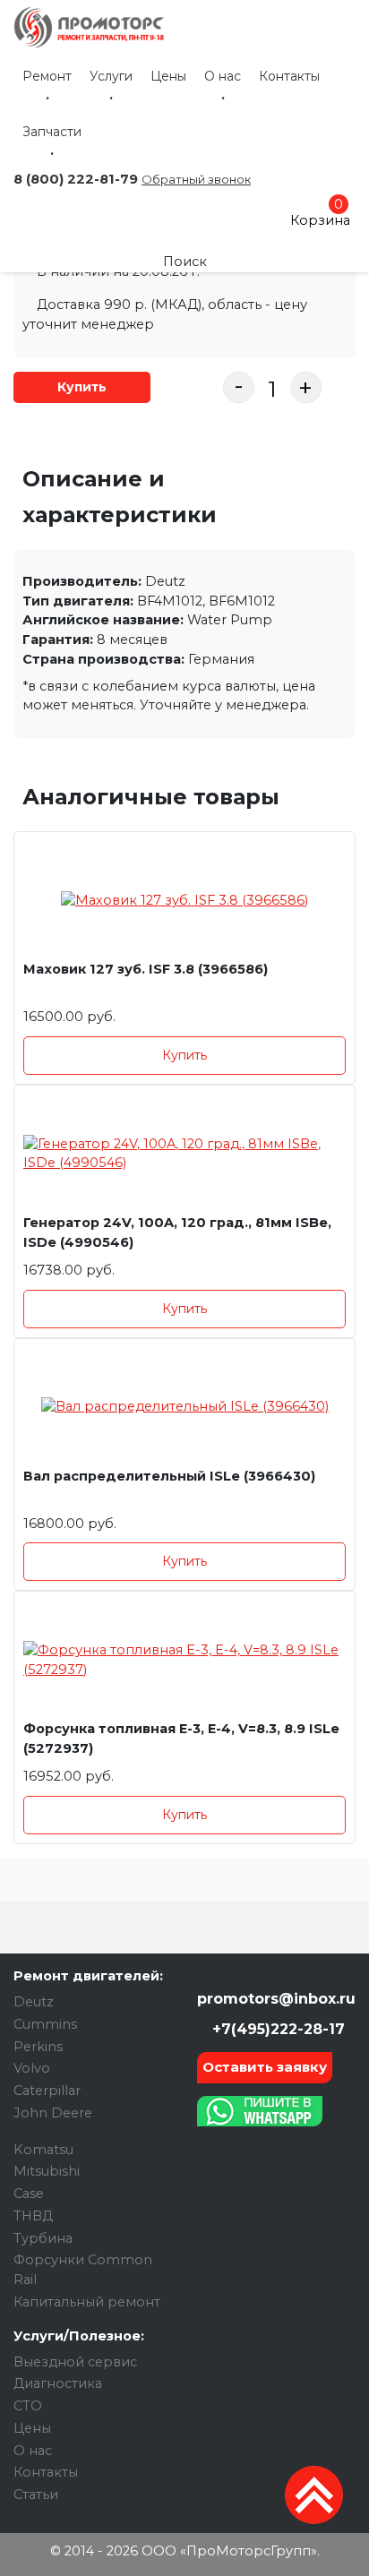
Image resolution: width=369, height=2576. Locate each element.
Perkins (38, 2047)
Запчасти (52, 132)
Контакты (289, 76)
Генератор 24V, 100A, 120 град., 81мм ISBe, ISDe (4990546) (177, 1232)
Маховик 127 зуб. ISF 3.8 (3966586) (146, 969)
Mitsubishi (47, 2171)
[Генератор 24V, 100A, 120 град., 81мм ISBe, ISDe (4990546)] (184, 1154)
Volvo (32, 2068)
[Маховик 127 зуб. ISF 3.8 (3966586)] (184, 901)
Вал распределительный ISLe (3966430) (169, 1476)
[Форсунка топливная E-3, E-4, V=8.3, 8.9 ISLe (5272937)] (184, 1660)
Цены (168, 76)
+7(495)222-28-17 (276, 2029)
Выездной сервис (75, 2362)
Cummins (45, 2024)
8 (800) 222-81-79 (76, 179)
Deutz (34, 2002)
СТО (28, 2406)
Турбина (43, 2238)
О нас (223, 76)
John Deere (53, 2113)
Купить (82, 387)
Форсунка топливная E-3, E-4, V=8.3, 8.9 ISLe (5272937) (181, 1739)
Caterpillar (47, 2091)
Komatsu (43, 2150)
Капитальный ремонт (87, 2302)
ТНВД (33, 2216)
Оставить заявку (265, 2067)
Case (29, 2194)
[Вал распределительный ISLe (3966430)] (184, 1408)
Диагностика (58, 2383)
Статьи (36, 2494)
